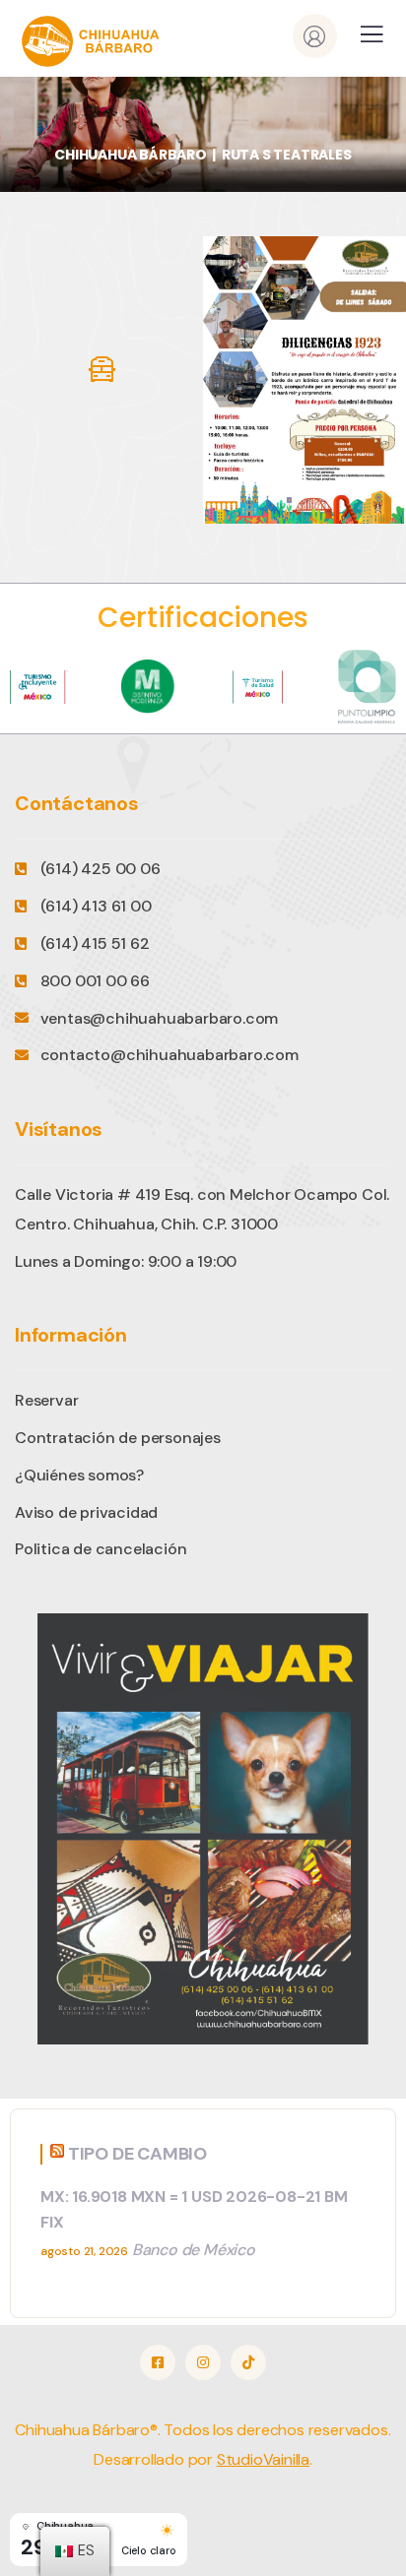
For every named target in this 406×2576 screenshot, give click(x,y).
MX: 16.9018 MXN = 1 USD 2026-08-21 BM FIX (194, 2209)
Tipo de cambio (137, 2154)
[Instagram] (203, 2362)
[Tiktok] (248, 2362)
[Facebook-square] (158, 2362)
